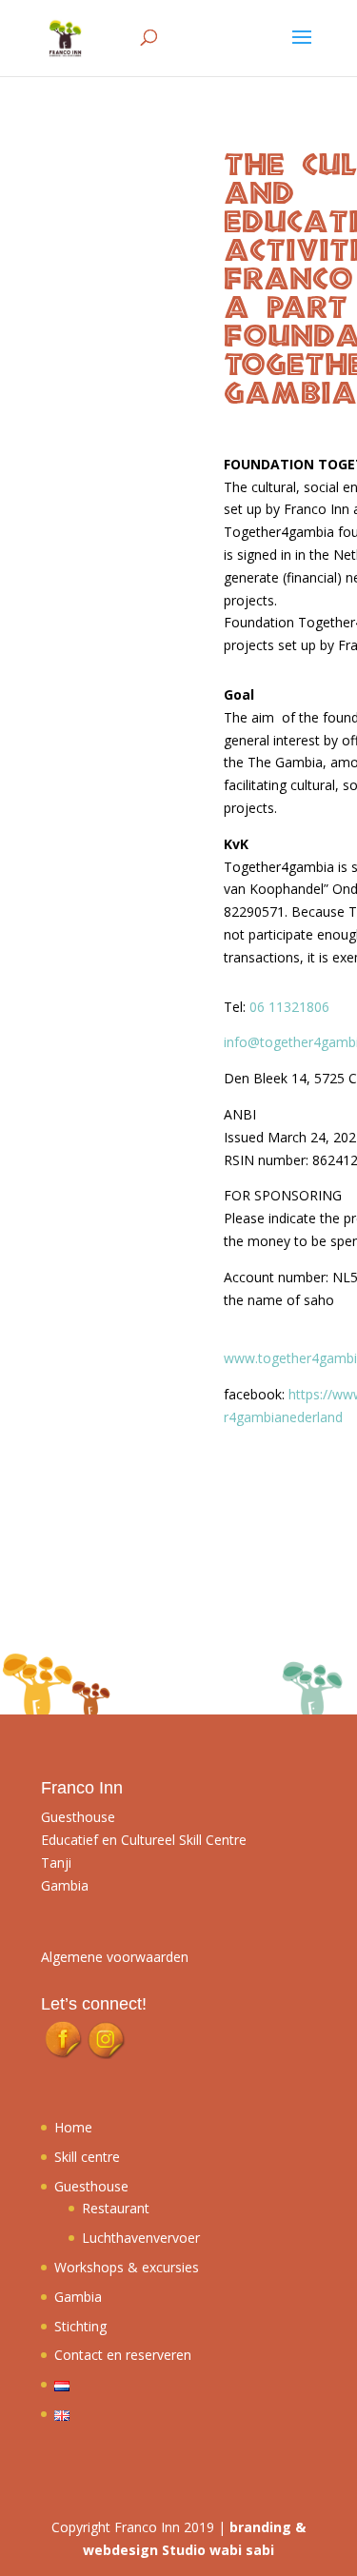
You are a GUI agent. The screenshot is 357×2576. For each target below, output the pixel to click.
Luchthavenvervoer (141, 2238)
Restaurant (116, 2208)
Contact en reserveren (123, 2355)
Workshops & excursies (127, 2267)
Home (73, 2127)
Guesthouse (91, 2186)
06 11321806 (289, 1007)
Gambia (78, 2297)
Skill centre (87, 2157)
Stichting (80, 2326)
